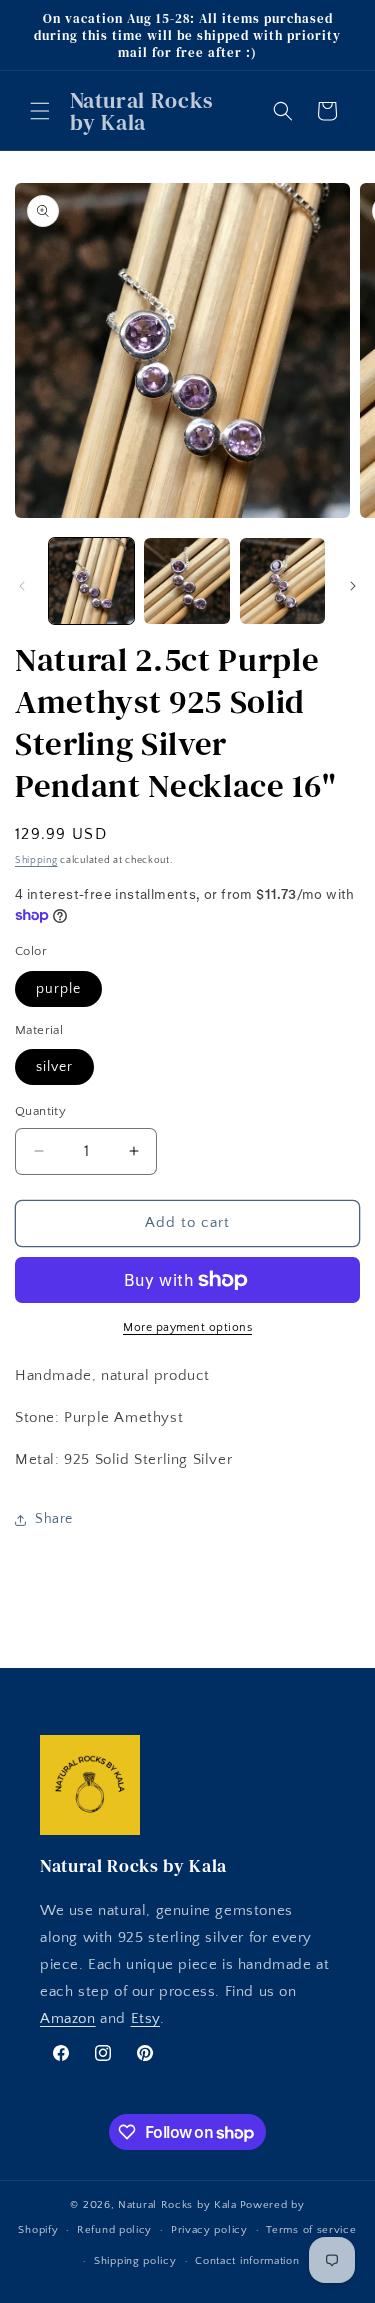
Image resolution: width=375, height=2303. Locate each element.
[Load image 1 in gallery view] (91, 580)
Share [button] (54, 1519)
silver (54, 1067)
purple (58, 989)
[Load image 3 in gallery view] (282, 580)
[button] (40, 111)
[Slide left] (22, 586)
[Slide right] (353, 586)
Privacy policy (209, 2230)
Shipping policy (135, 2261)
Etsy (145, 2018)
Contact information (247, 2261)
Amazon (68, 2018)
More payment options (187, 1327)
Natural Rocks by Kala (177, 2205)
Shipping (36, 860)
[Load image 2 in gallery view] (186, 580)
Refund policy (114, 2230)
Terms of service (311, 2230)
